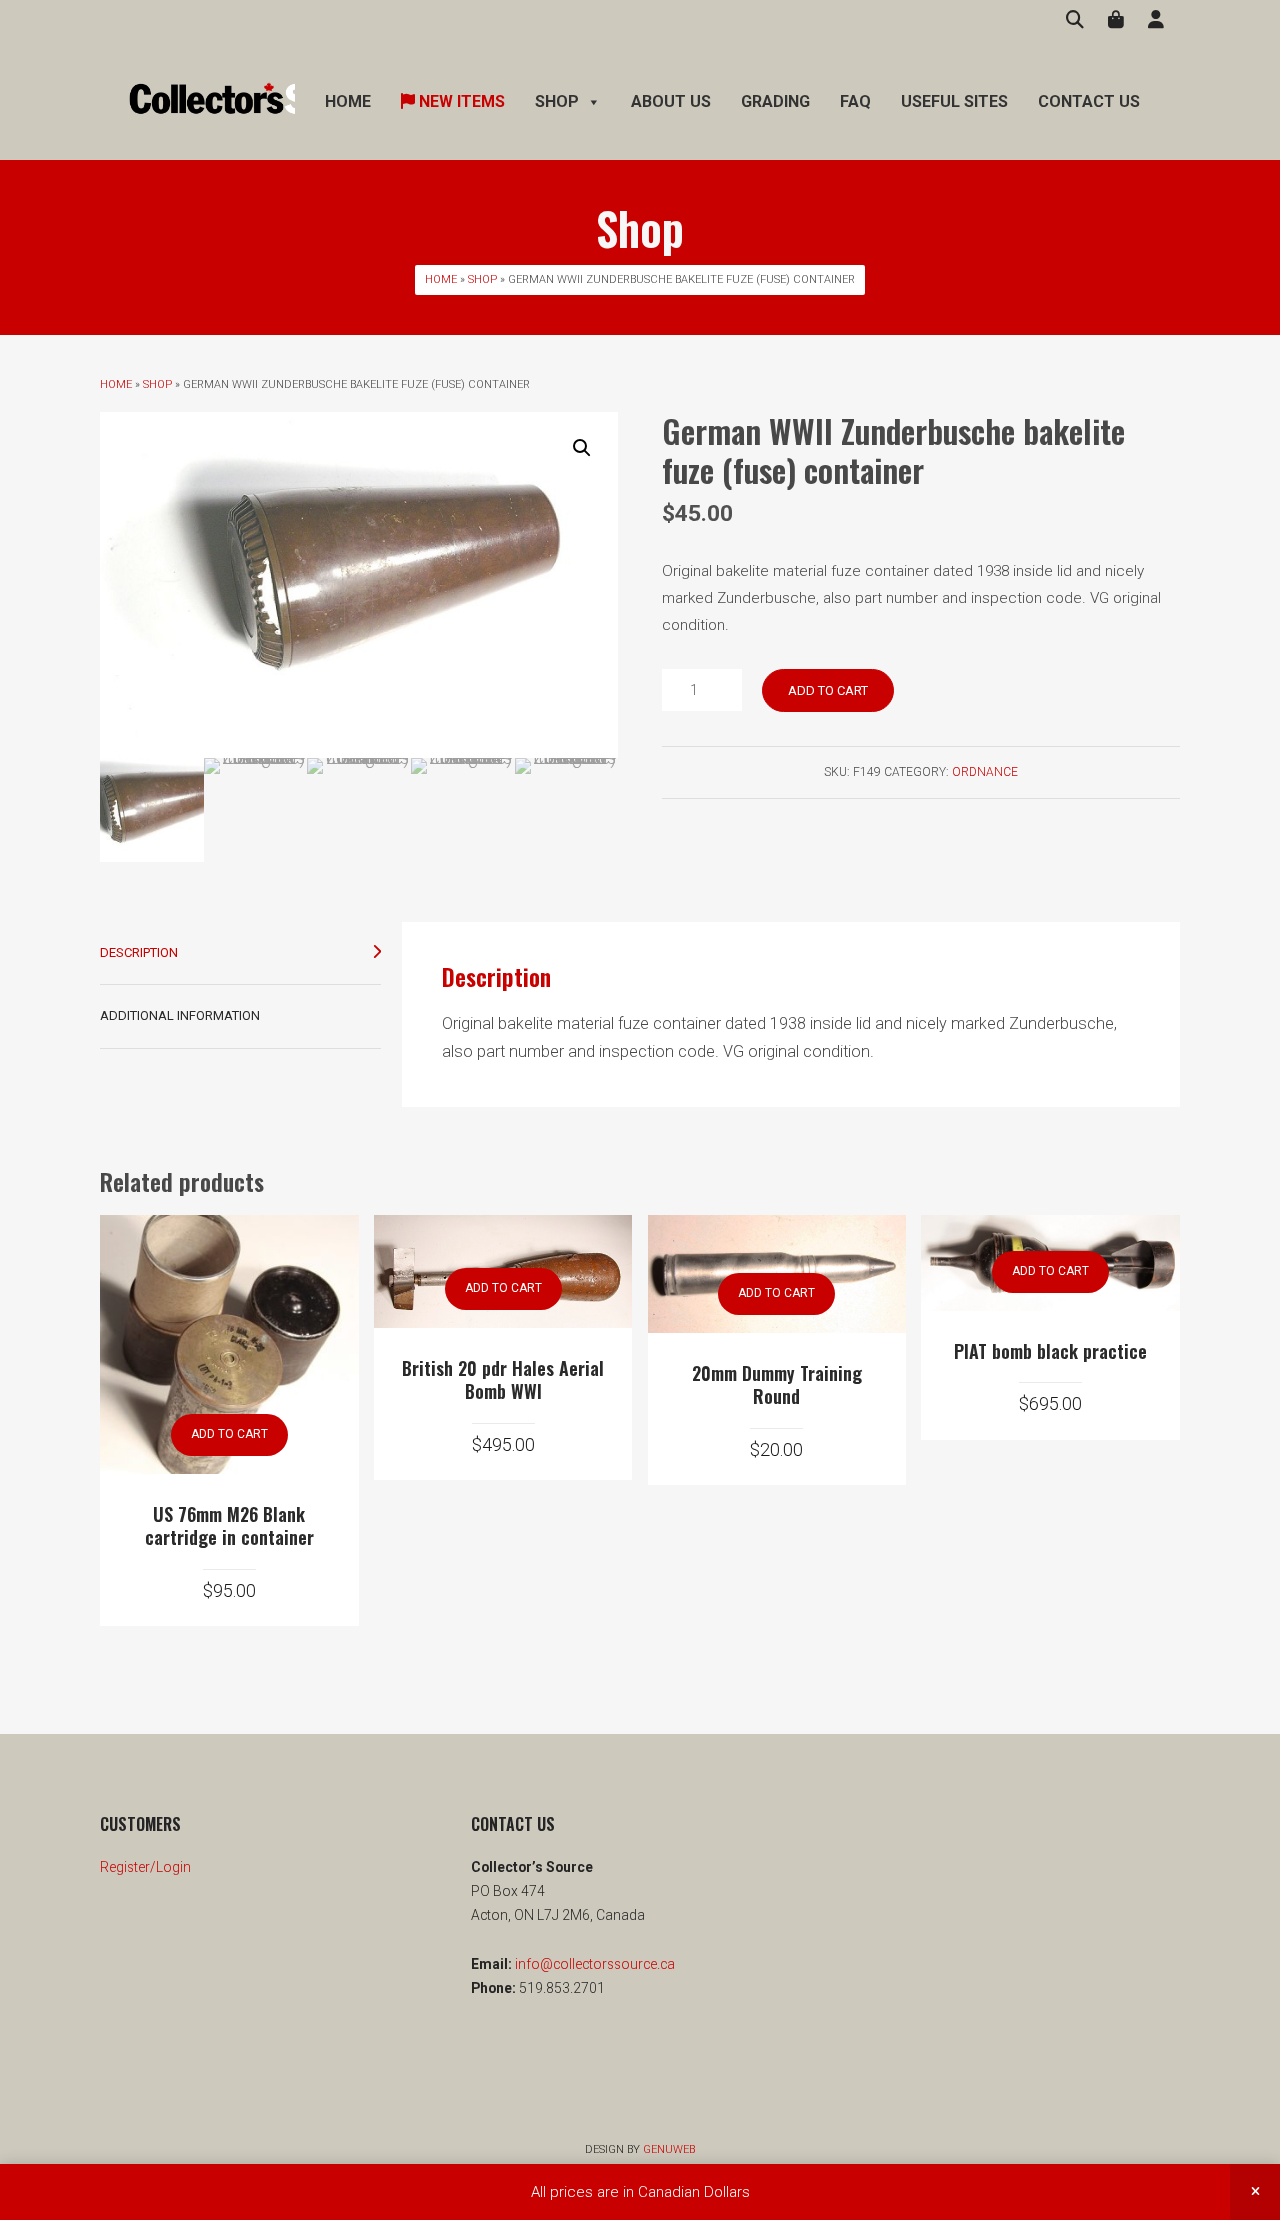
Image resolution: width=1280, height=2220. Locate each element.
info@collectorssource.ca (593, 1964)
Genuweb (669, 2149)
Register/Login (145, 1867)
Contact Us (1089, 101)
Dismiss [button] (1255, 2192)
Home (348, 101)
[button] (582, 448)
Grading (775, 101)
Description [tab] (139, 952)
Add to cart (828, 690)
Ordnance (985, 772)
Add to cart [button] (229, 1434)
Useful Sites (954, 101)
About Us (671, 101)
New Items (460, 101)
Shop (482, 279)
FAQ (855, 101)
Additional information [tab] (180, 1015)
